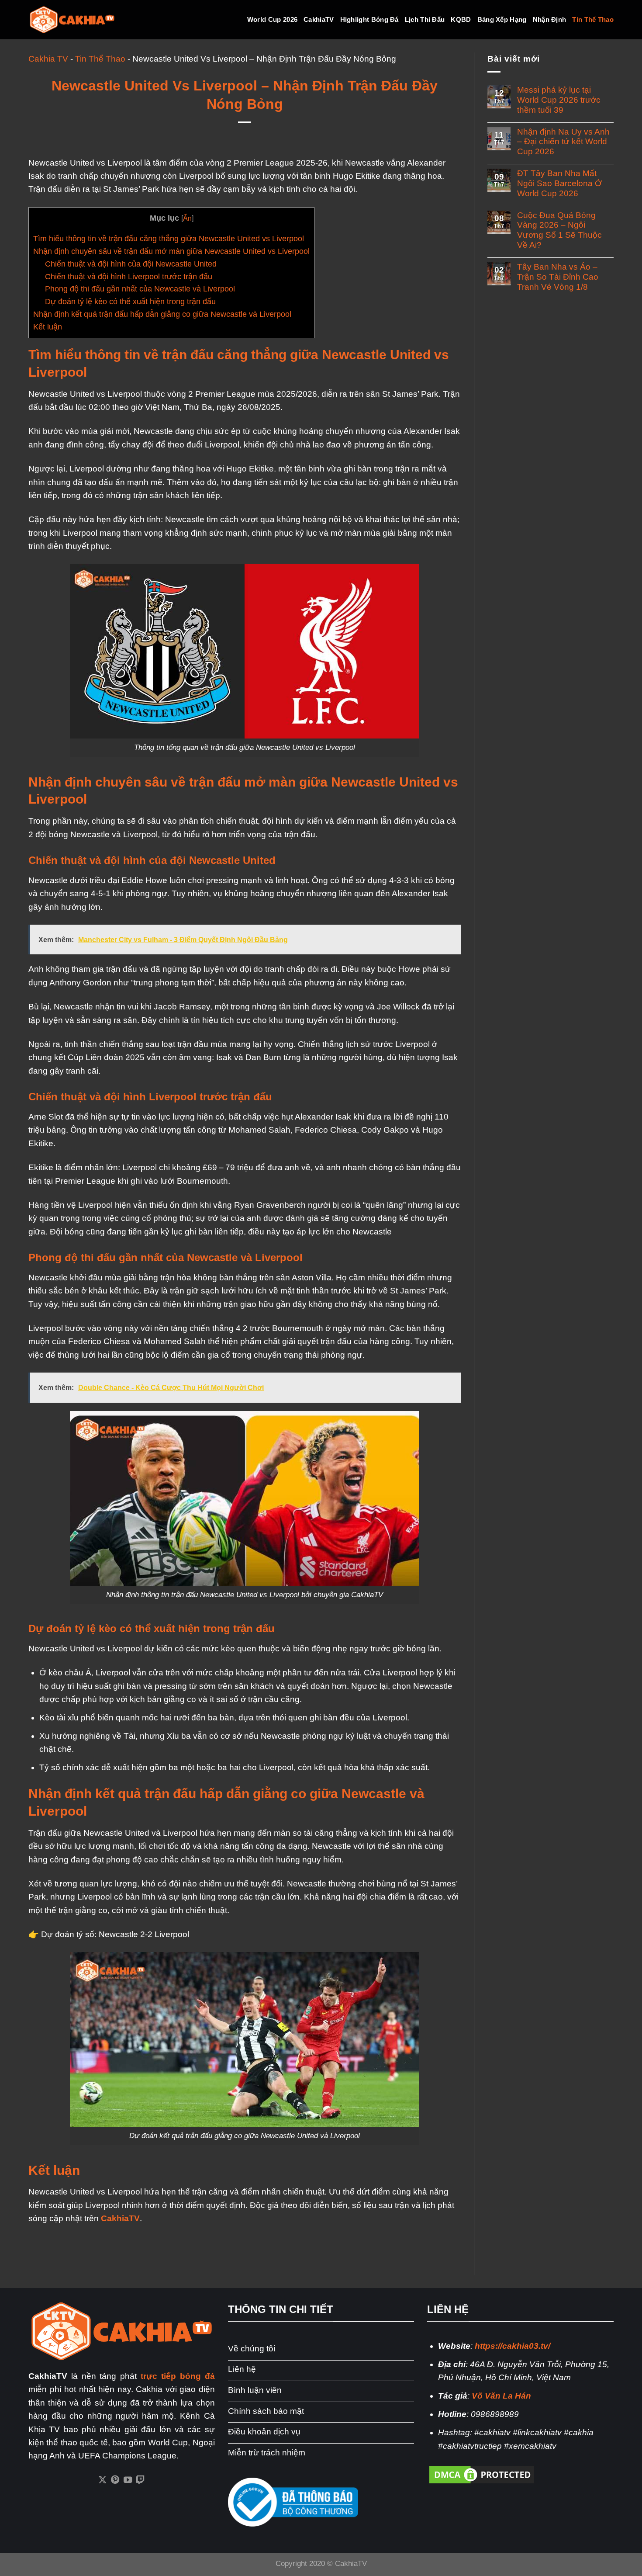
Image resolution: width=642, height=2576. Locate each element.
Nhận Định (550, 19)
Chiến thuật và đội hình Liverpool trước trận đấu (129, 277)
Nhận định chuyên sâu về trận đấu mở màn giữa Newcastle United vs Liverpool (171, 251)
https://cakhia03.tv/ (513, 2346)
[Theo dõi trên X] (102, 2480)
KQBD (461, 19)
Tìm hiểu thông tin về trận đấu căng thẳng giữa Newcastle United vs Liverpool (169, 239)
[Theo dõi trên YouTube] (128, 2480)
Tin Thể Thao (593, 19)
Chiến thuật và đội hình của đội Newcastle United (132, 264)
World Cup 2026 (272, 19)
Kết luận (48, 327)
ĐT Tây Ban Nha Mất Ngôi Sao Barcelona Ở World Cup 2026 (559, 183)
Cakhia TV (48, 59)
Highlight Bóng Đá (369, 19)
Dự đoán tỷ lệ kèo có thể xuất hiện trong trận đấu (130, 302)
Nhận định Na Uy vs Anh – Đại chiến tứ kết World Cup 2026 (563, 142)
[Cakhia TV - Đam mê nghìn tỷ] (72, 20)
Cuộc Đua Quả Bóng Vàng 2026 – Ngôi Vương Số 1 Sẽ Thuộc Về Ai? (559, 230)
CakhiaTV (319, 19)
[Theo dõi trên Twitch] (140, 2480)
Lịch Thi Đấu (425, 19)
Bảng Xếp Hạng (502, 19)
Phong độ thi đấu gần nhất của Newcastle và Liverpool (140, 289)
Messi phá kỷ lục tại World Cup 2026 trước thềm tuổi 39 (559, 100)
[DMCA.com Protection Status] (482, 2474)
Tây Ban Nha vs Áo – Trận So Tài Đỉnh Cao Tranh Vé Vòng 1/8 (558, 277)
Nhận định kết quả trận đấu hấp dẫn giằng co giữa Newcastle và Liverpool (162, 314)
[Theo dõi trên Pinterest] (115, 2480)
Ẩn (187, 218)
